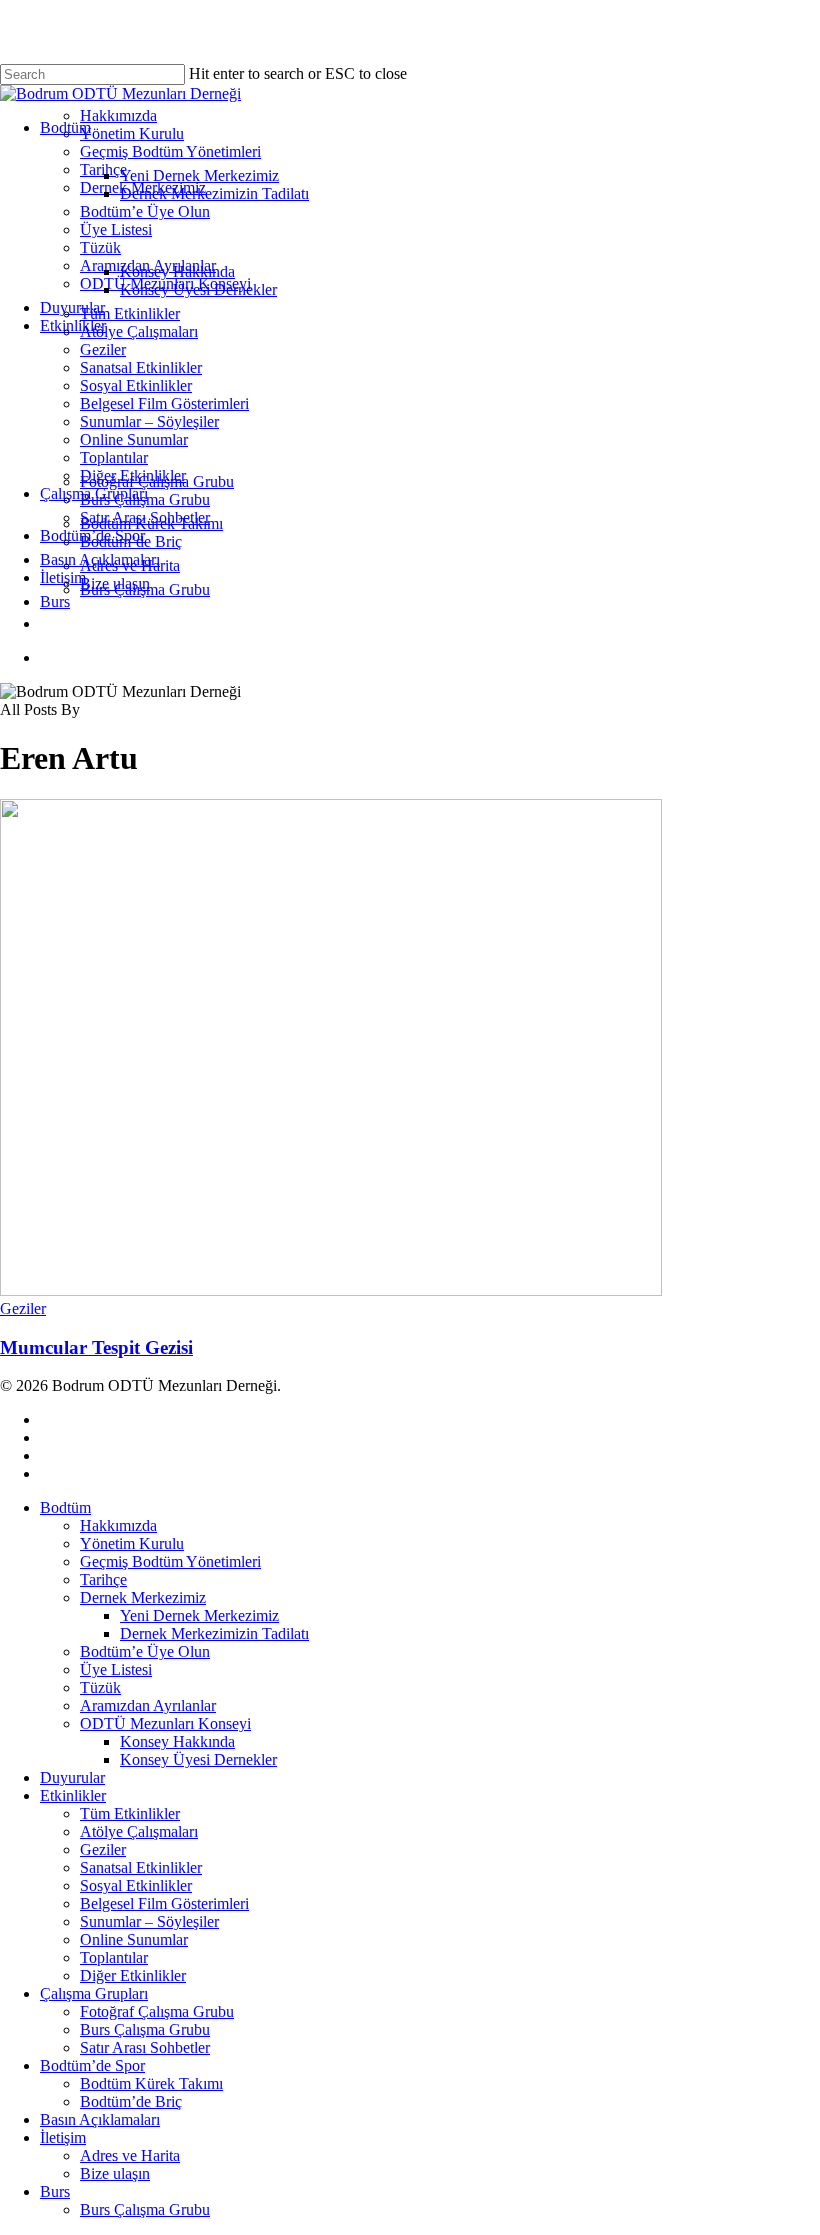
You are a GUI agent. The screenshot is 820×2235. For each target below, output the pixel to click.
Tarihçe (103, 1579)
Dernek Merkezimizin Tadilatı (214, 1633)
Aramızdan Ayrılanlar (148, 1705)
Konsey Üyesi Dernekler (198, 1759)
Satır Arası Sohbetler (145, 2047)
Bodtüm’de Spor (92, 2065)
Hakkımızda (118, 1525)
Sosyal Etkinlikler (136, 1885)
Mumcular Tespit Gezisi (96, 1347)
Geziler (23, 1308)
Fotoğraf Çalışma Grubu (157, 2011)
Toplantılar (114, 1957)
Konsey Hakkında (177, 1741)
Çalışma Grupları (94, 1993)
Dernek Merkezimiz (143, 1597)
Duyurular (72, 1777)
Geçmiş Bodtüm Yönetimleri (170, 1561)
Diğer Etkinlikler (133, 1975)
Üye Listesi (116, 1669)
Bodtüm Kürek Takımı (151, 2083)
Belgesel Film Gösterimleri (164, 1903)
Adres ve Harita (130, 2155)
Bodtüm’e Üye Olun (145, 1651)
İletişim (63, 2137)
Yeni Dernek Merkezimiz (199, 1615)
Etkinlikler (73, 1795)
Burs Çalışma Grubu (145, 2029)
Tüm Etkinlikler (130, 1813)
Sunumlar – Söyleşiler (149, 1921)
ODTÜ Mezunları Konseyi (165, 1723)
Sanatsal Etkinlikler (141, 1867)
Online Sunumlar (134, 1939)
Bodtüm (65, 1507)
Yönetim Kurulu (132, 1543)
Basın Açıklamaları (100, 2119)
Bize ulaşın (115, 2173)
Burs (55, 2191)
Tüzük (100, 1687)
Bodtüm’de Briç (131, 2101)
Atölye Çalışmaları (139, 1831)
